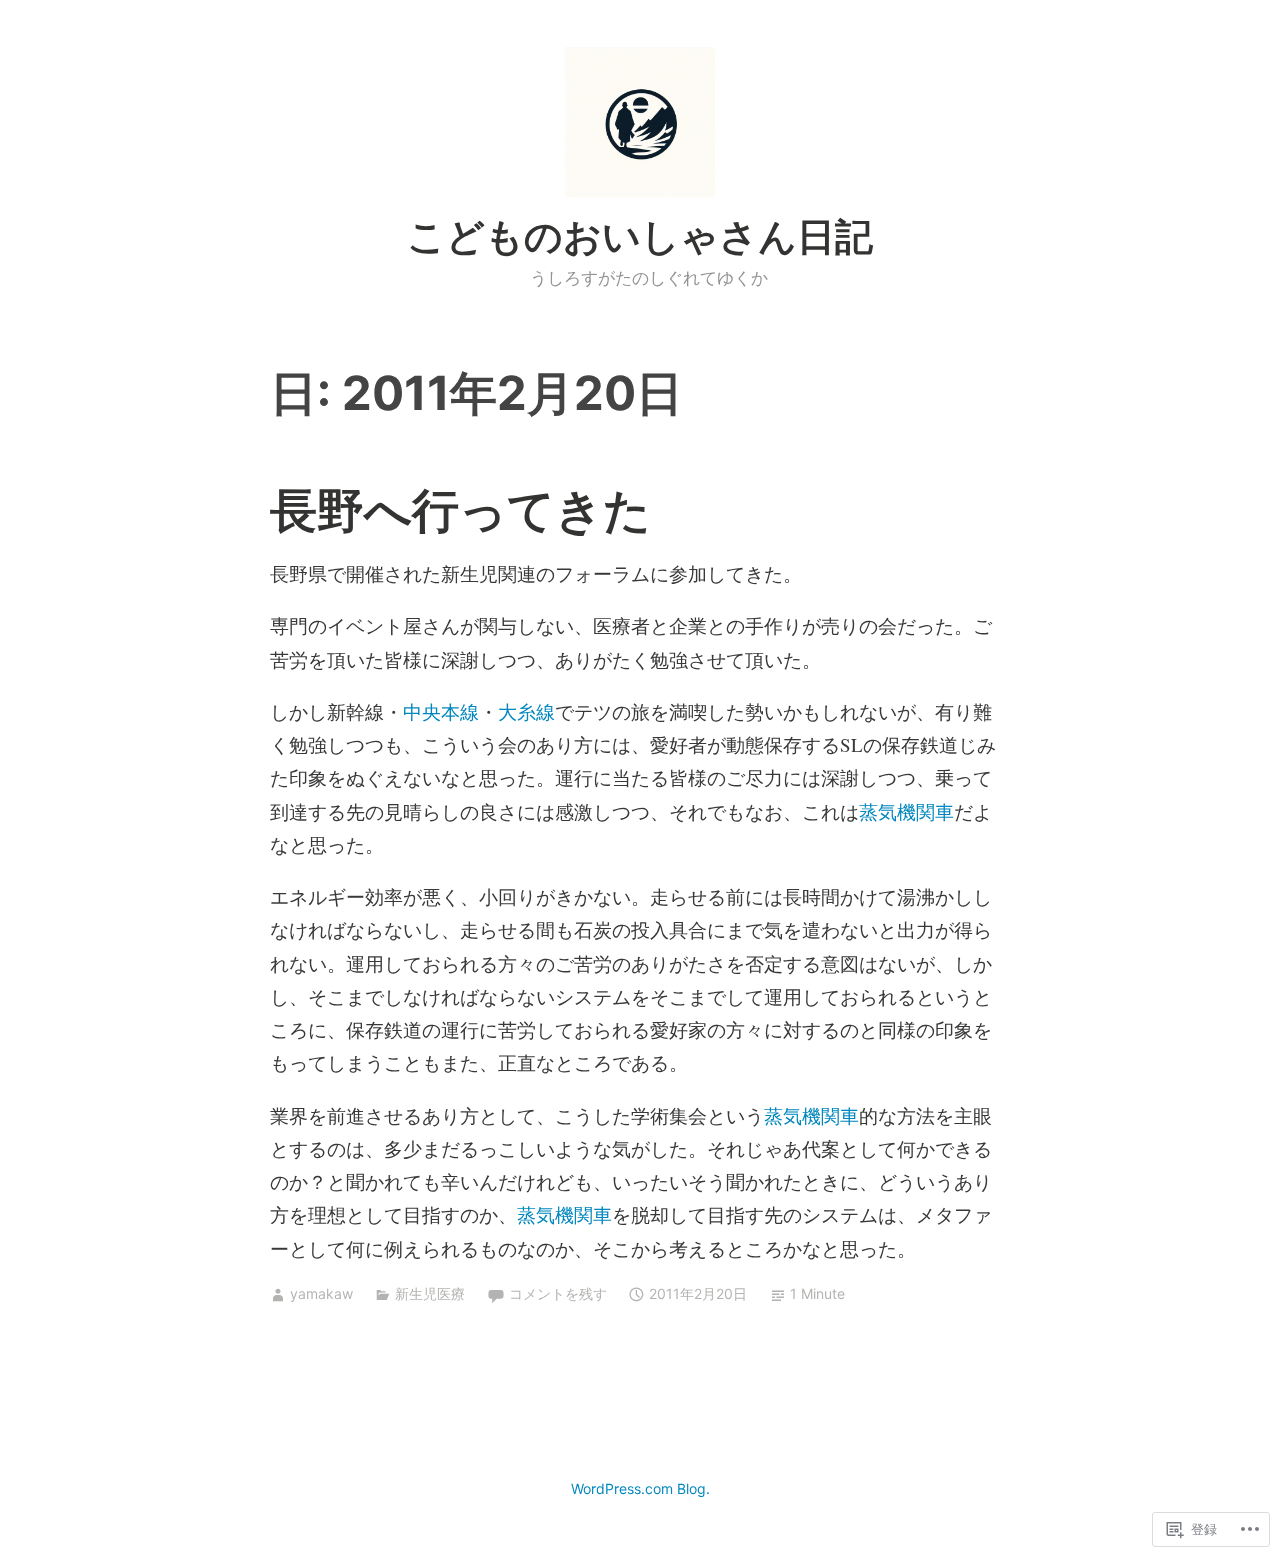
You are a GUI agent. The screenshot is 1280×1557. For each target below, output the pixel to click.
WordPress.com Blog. (640, 1488)
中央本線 (441, 711)
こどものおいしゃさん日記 (640, 236)
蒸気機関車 (906, 811)
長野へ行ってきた (460, 509)
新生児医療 (430, 1293)
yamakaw (321, 1293)
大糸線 (526, 711)
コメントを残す (558, 1293)
